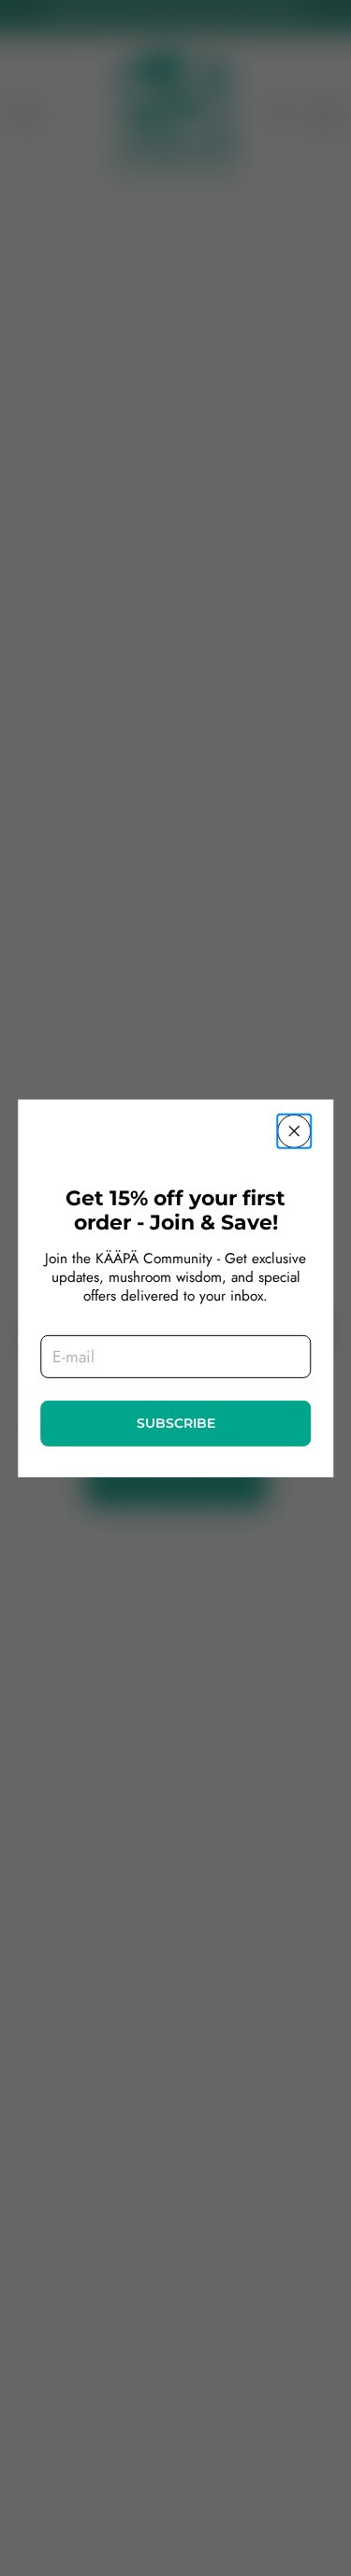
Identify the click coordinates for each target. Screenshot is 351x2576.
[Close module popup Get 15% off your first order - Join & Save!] (294, 1130)
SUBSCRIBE (176, 1423)
